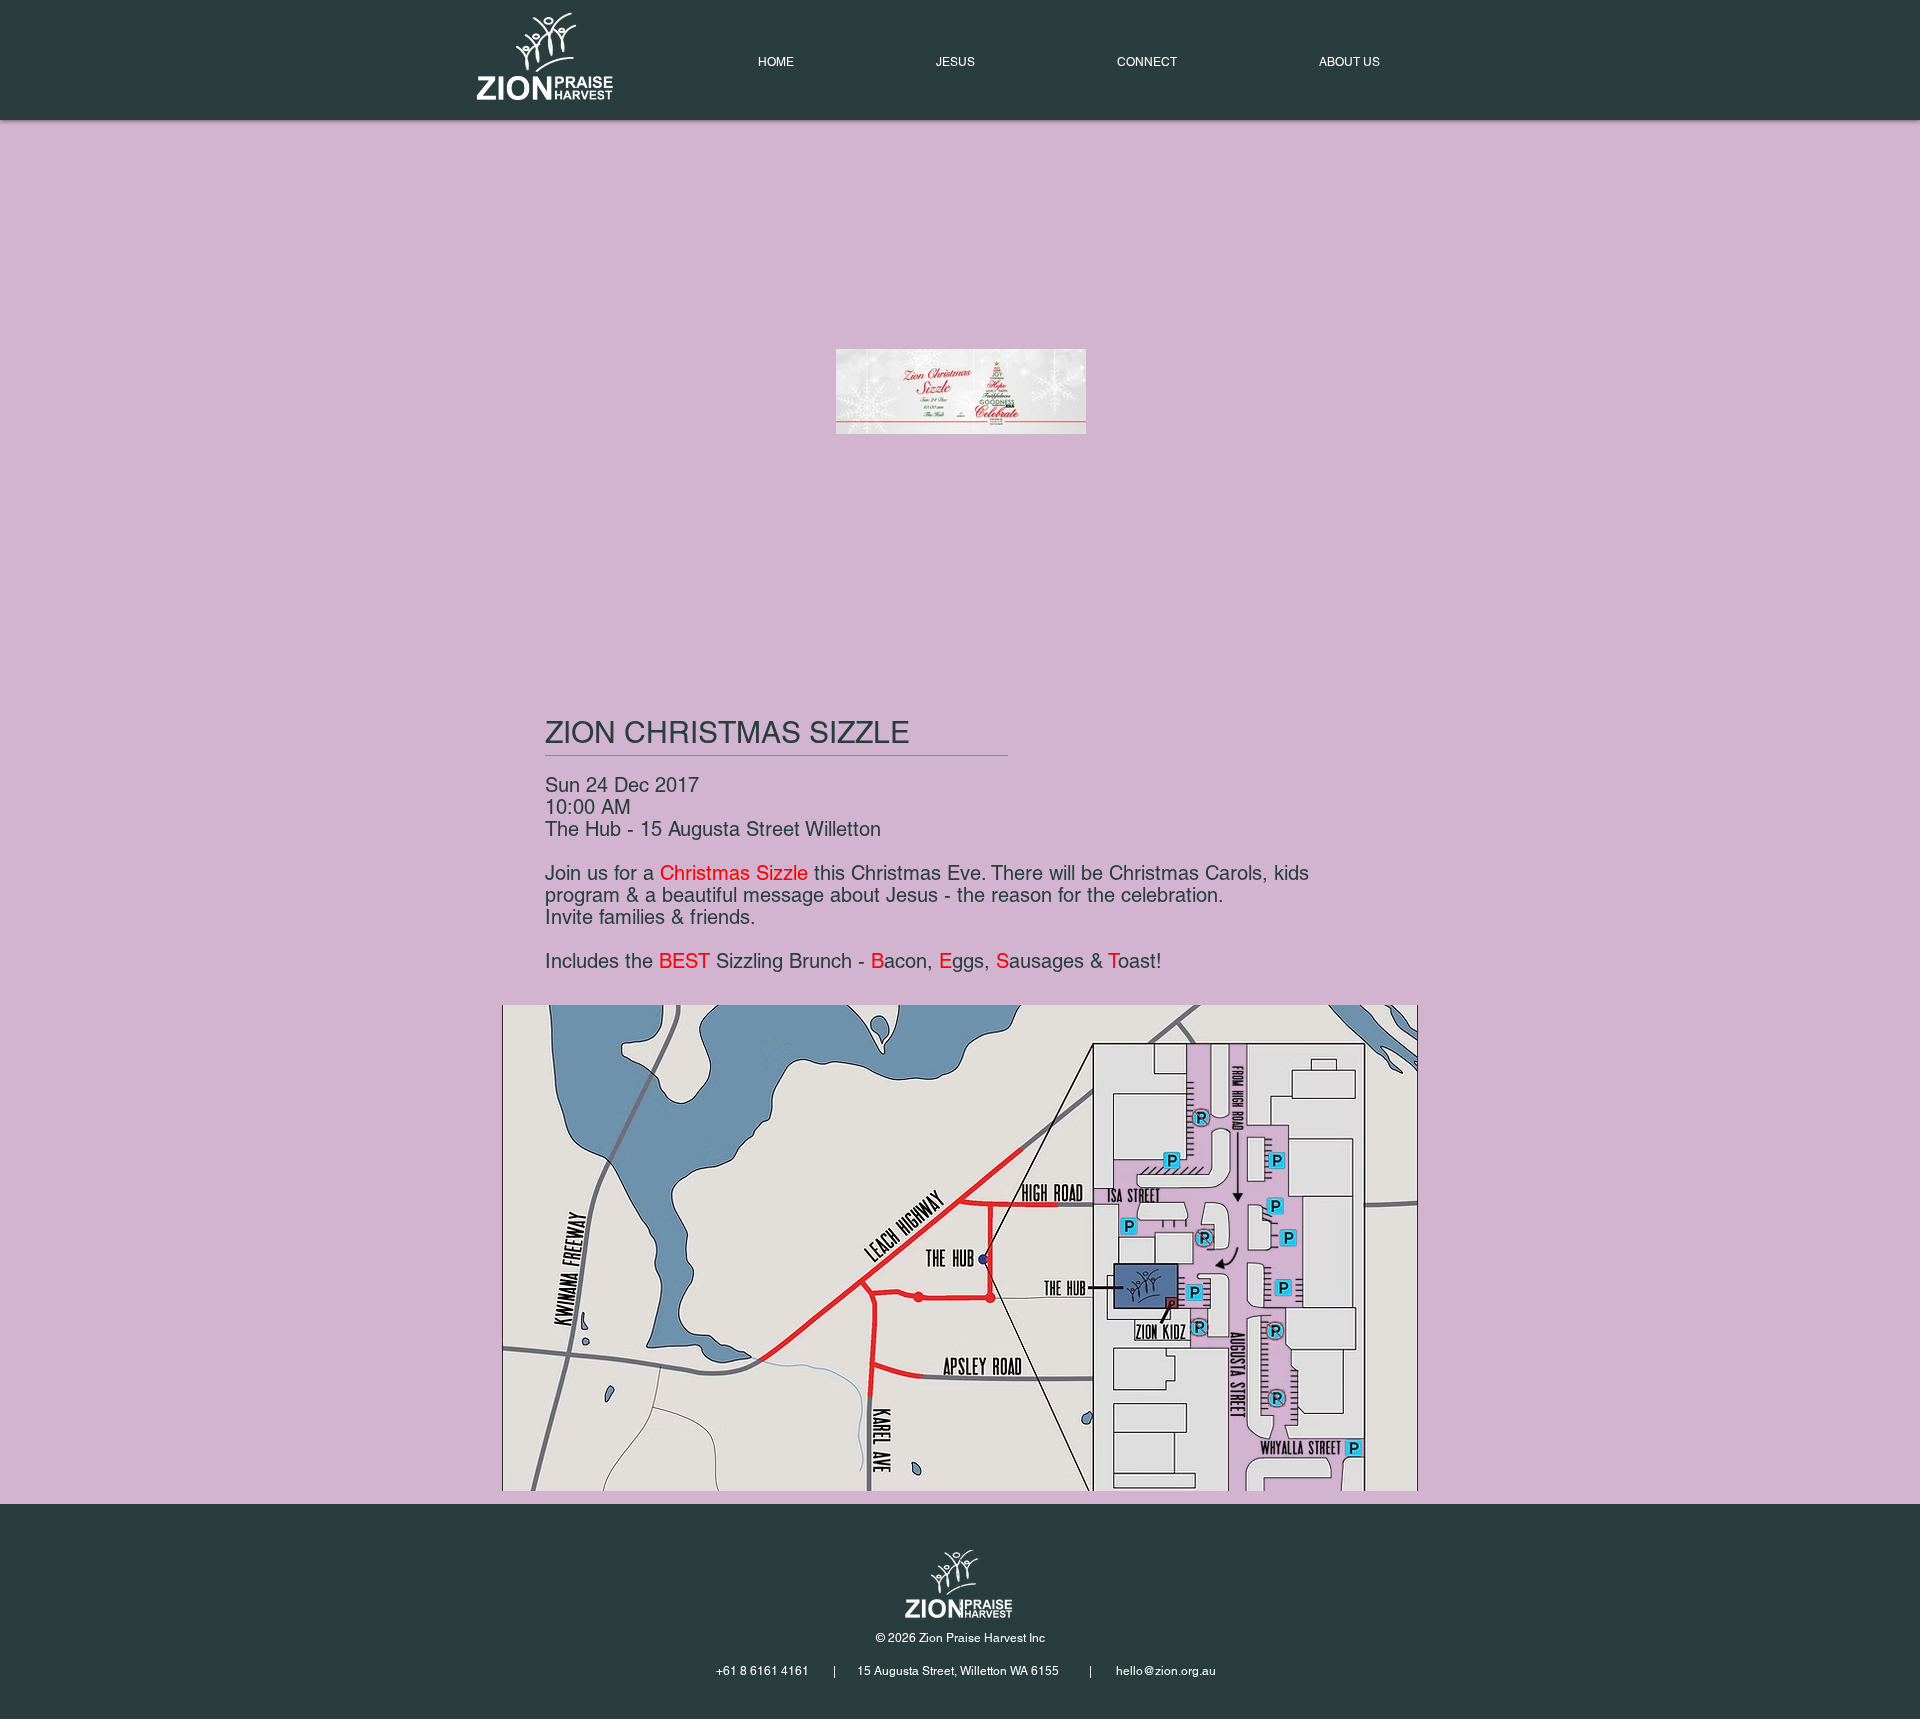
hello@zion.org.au (1166, 1671)
